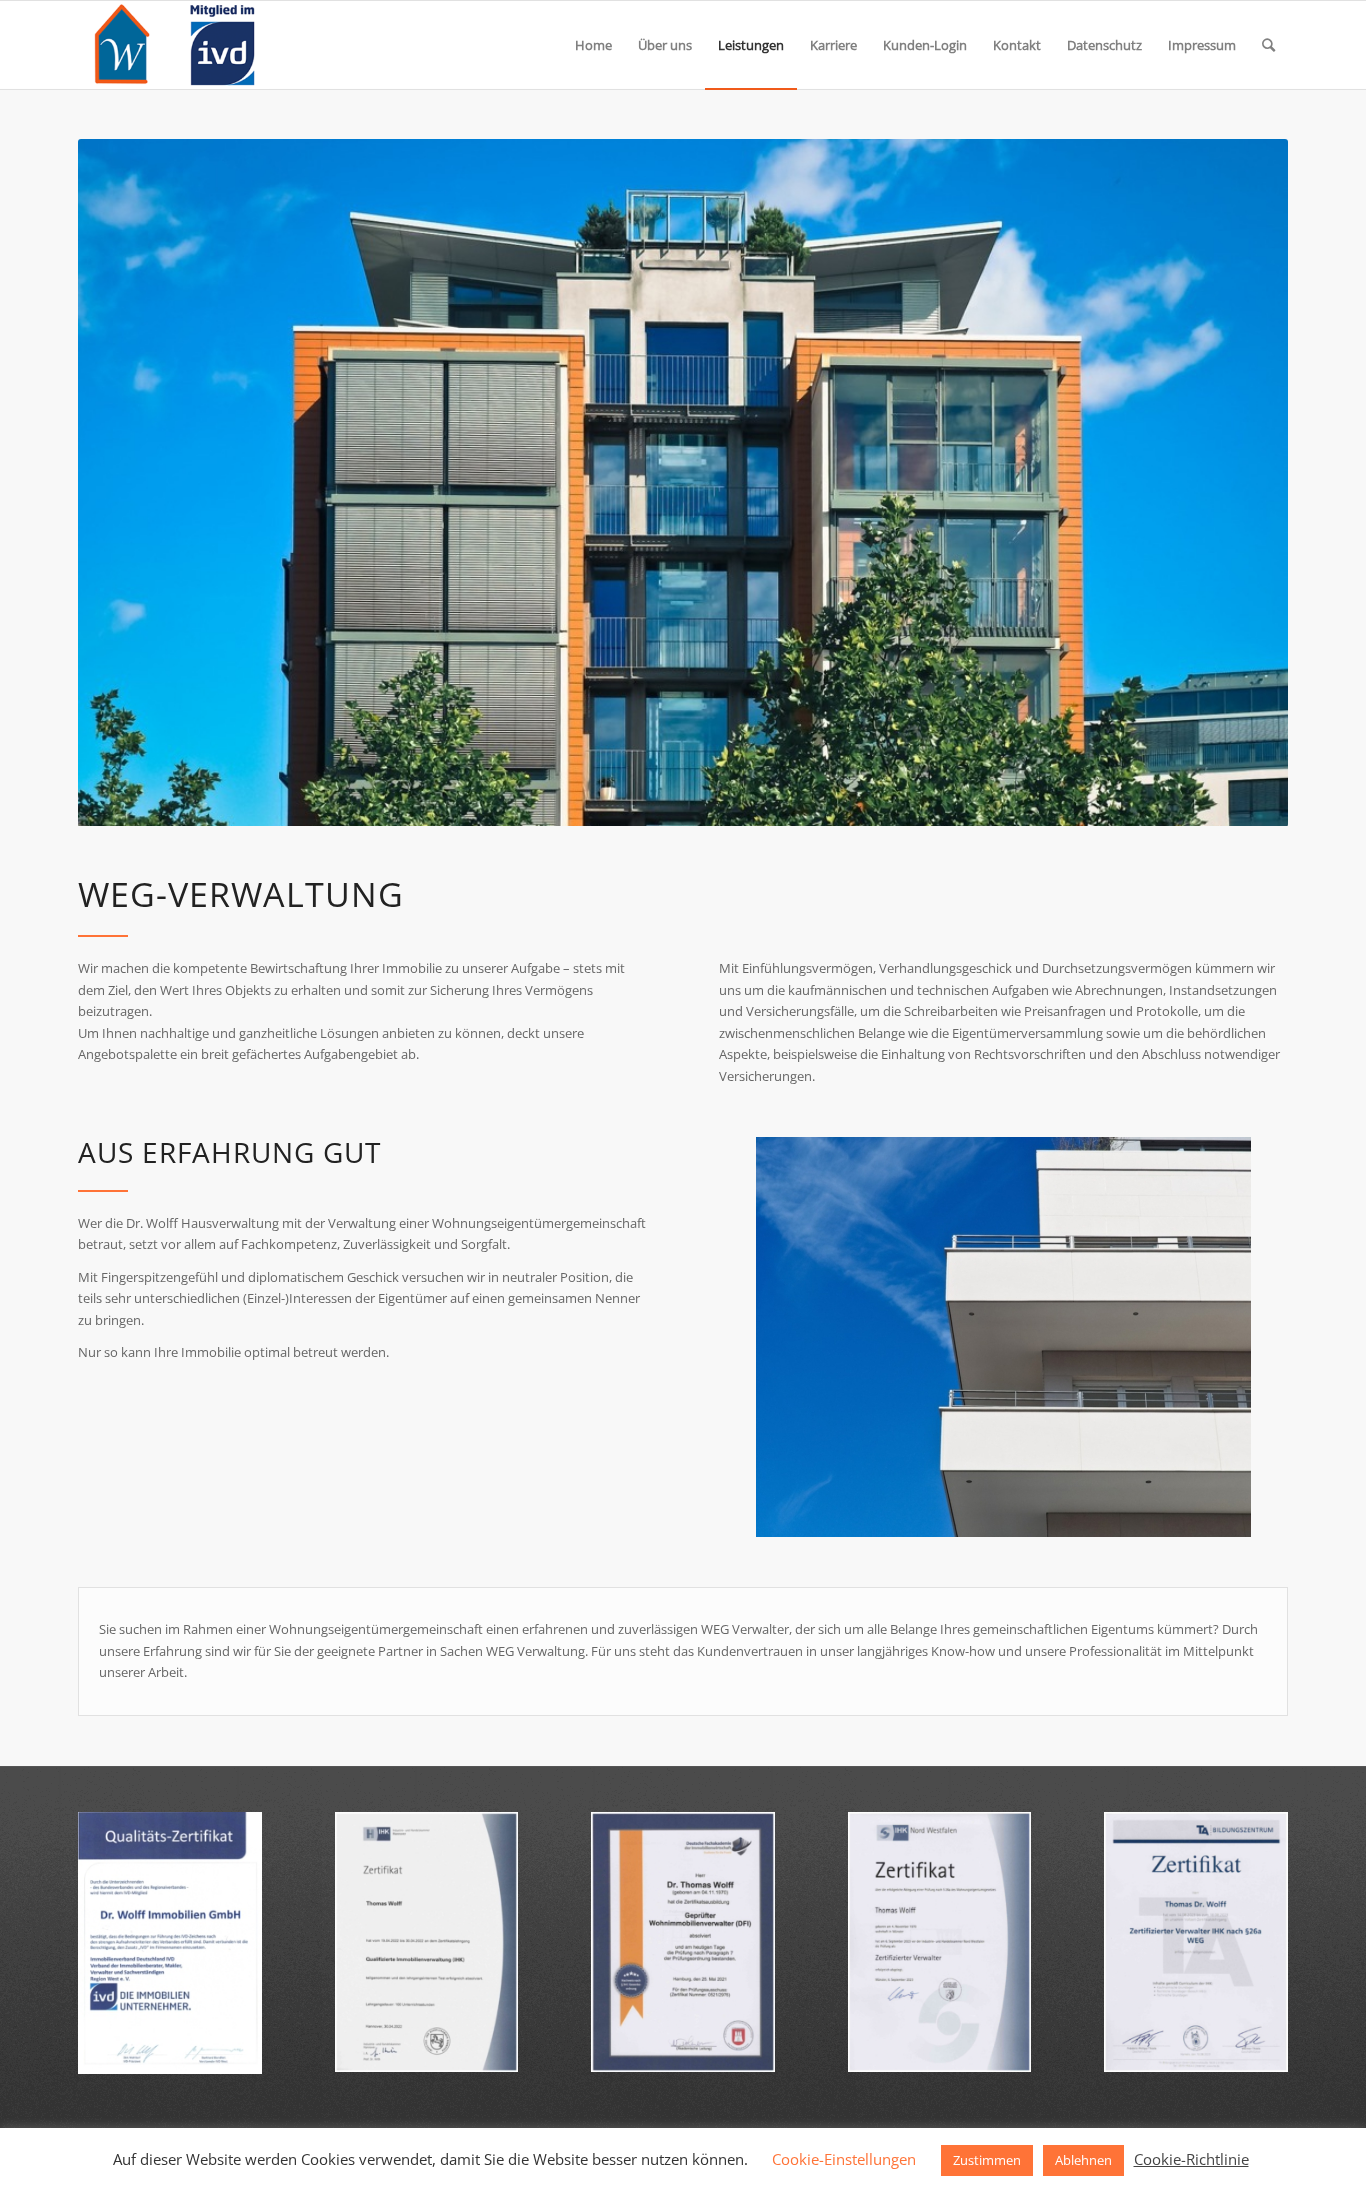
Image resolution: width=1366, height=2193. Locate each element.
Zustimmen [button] (987, 2160)
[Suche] (1268, 45)
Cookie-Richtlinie (1191, 2159)
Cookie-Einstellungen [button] (844, 2159)
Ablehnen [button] (1083, 2160)
